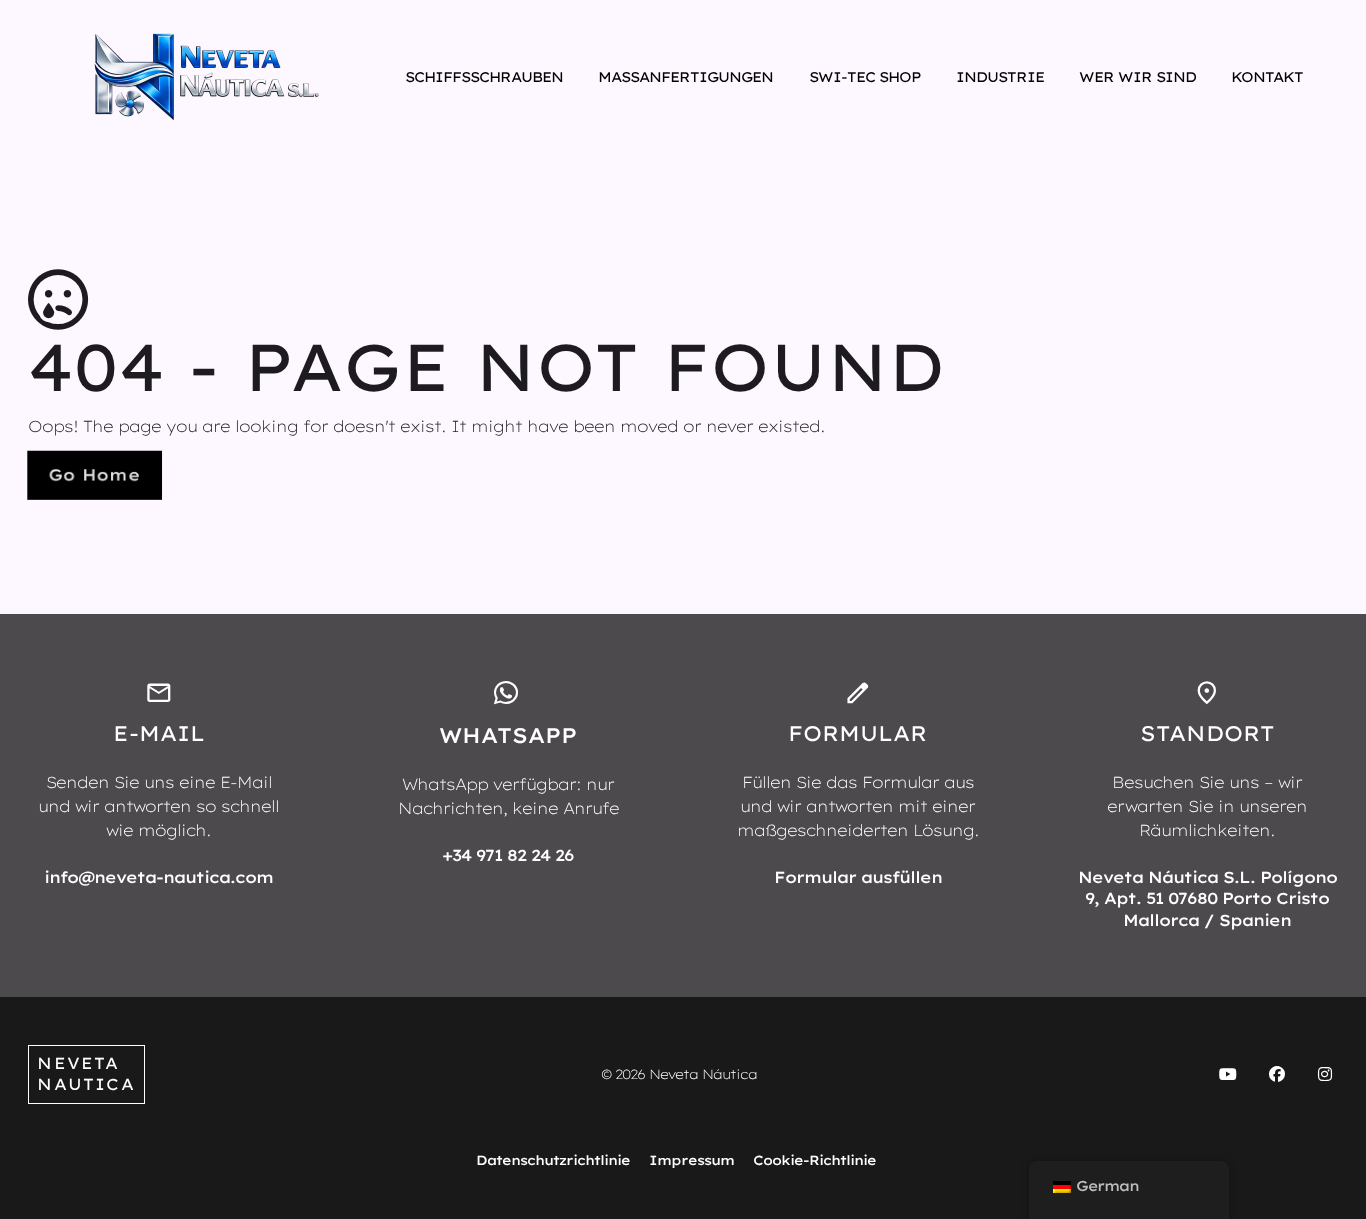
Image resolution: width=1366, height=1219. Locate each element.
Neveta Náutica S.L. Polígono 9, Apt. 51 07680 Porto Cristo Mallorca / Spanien (1207, 898)
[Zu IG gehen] (1325, 1075)
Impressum (691, 1160)
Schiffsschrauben (484, 77)
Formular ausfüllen (858, 877)
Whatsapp (508, 735)
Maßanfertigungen (685, 77)
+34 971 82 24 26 (508, 855)
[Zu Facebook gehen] (1276, 1075)
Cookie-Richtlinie (814, 1160)
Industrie (1000, 77)
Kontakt (1267, 77)
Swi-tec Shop (865, 77)
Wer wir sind (1137, 77)
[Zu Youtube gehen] (1228, 1075)
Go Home (94, 474)
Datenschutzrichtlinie (553, 1160)
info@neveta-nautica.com (158, 877)
